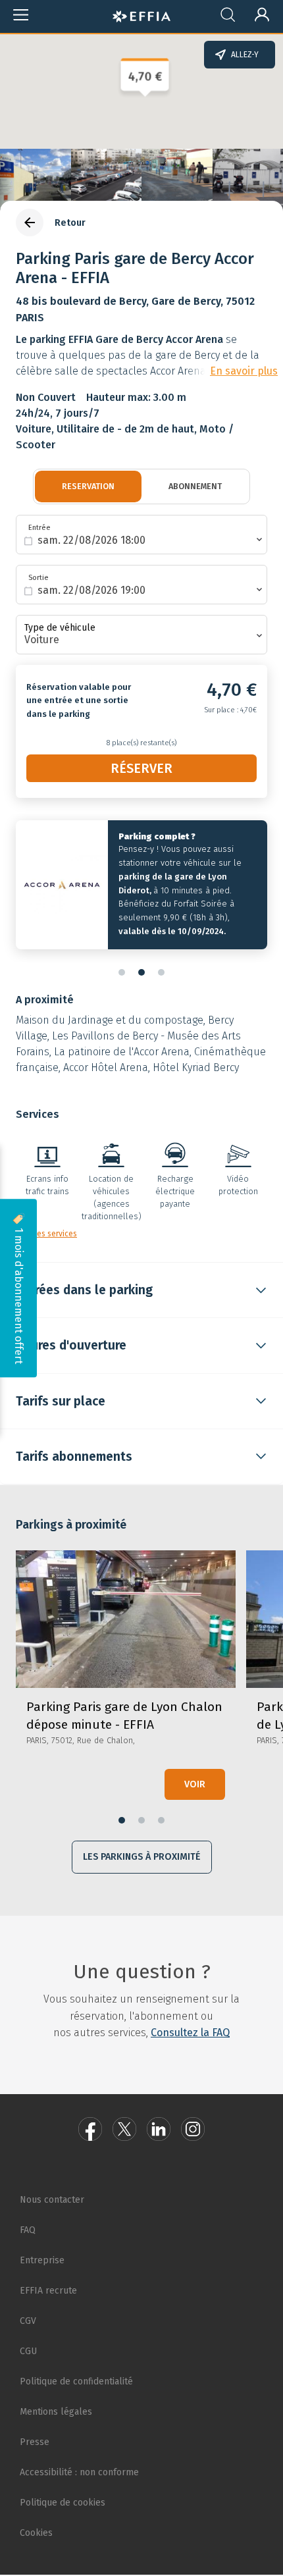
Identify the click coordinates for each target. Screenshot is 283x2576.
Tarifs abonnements (74, 1457)
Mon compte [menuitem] (256, 12)
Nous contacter (52, 2200)
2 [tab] (141, 972)
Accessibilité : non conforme (79, 2472)
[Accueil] (141, 14)
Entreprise (42, 2260)
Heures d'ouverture (71, 1345)
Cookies (36, 2533)
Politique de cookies (63, 2503)
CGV (28, 2321)
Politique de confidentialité (76, 2381)
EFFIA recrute (48, 2291)
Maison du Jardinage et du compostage (110, 1020)
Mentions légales (56, 2412)
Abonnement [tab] (195, 486)
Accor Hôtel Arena (106, 1067)
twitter (124, 2129)
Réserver (141, 768)
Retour (70, 223)
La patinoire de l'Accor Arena (122, 1052)
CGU (28, 2351)
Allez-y (245, 55)
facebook (90, 2129)
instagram (193, 2129)
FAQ (28, 2230)
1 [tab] (122, 972)
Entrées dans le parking (84, 1290)
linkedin (159, 2129)
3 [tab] (161, 972)
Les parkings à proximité (142, 1857)
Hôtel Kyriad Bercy (196, 1067)
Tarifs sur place (61, 1401)
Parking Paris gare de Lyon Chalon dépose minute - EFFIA (126, 1680)
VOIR (195, 1784)
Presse (35, 2442)
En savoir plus (244, 371)
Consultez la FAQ (190, 2033)
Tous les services (46, 1234)
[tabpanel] (141, 888)
